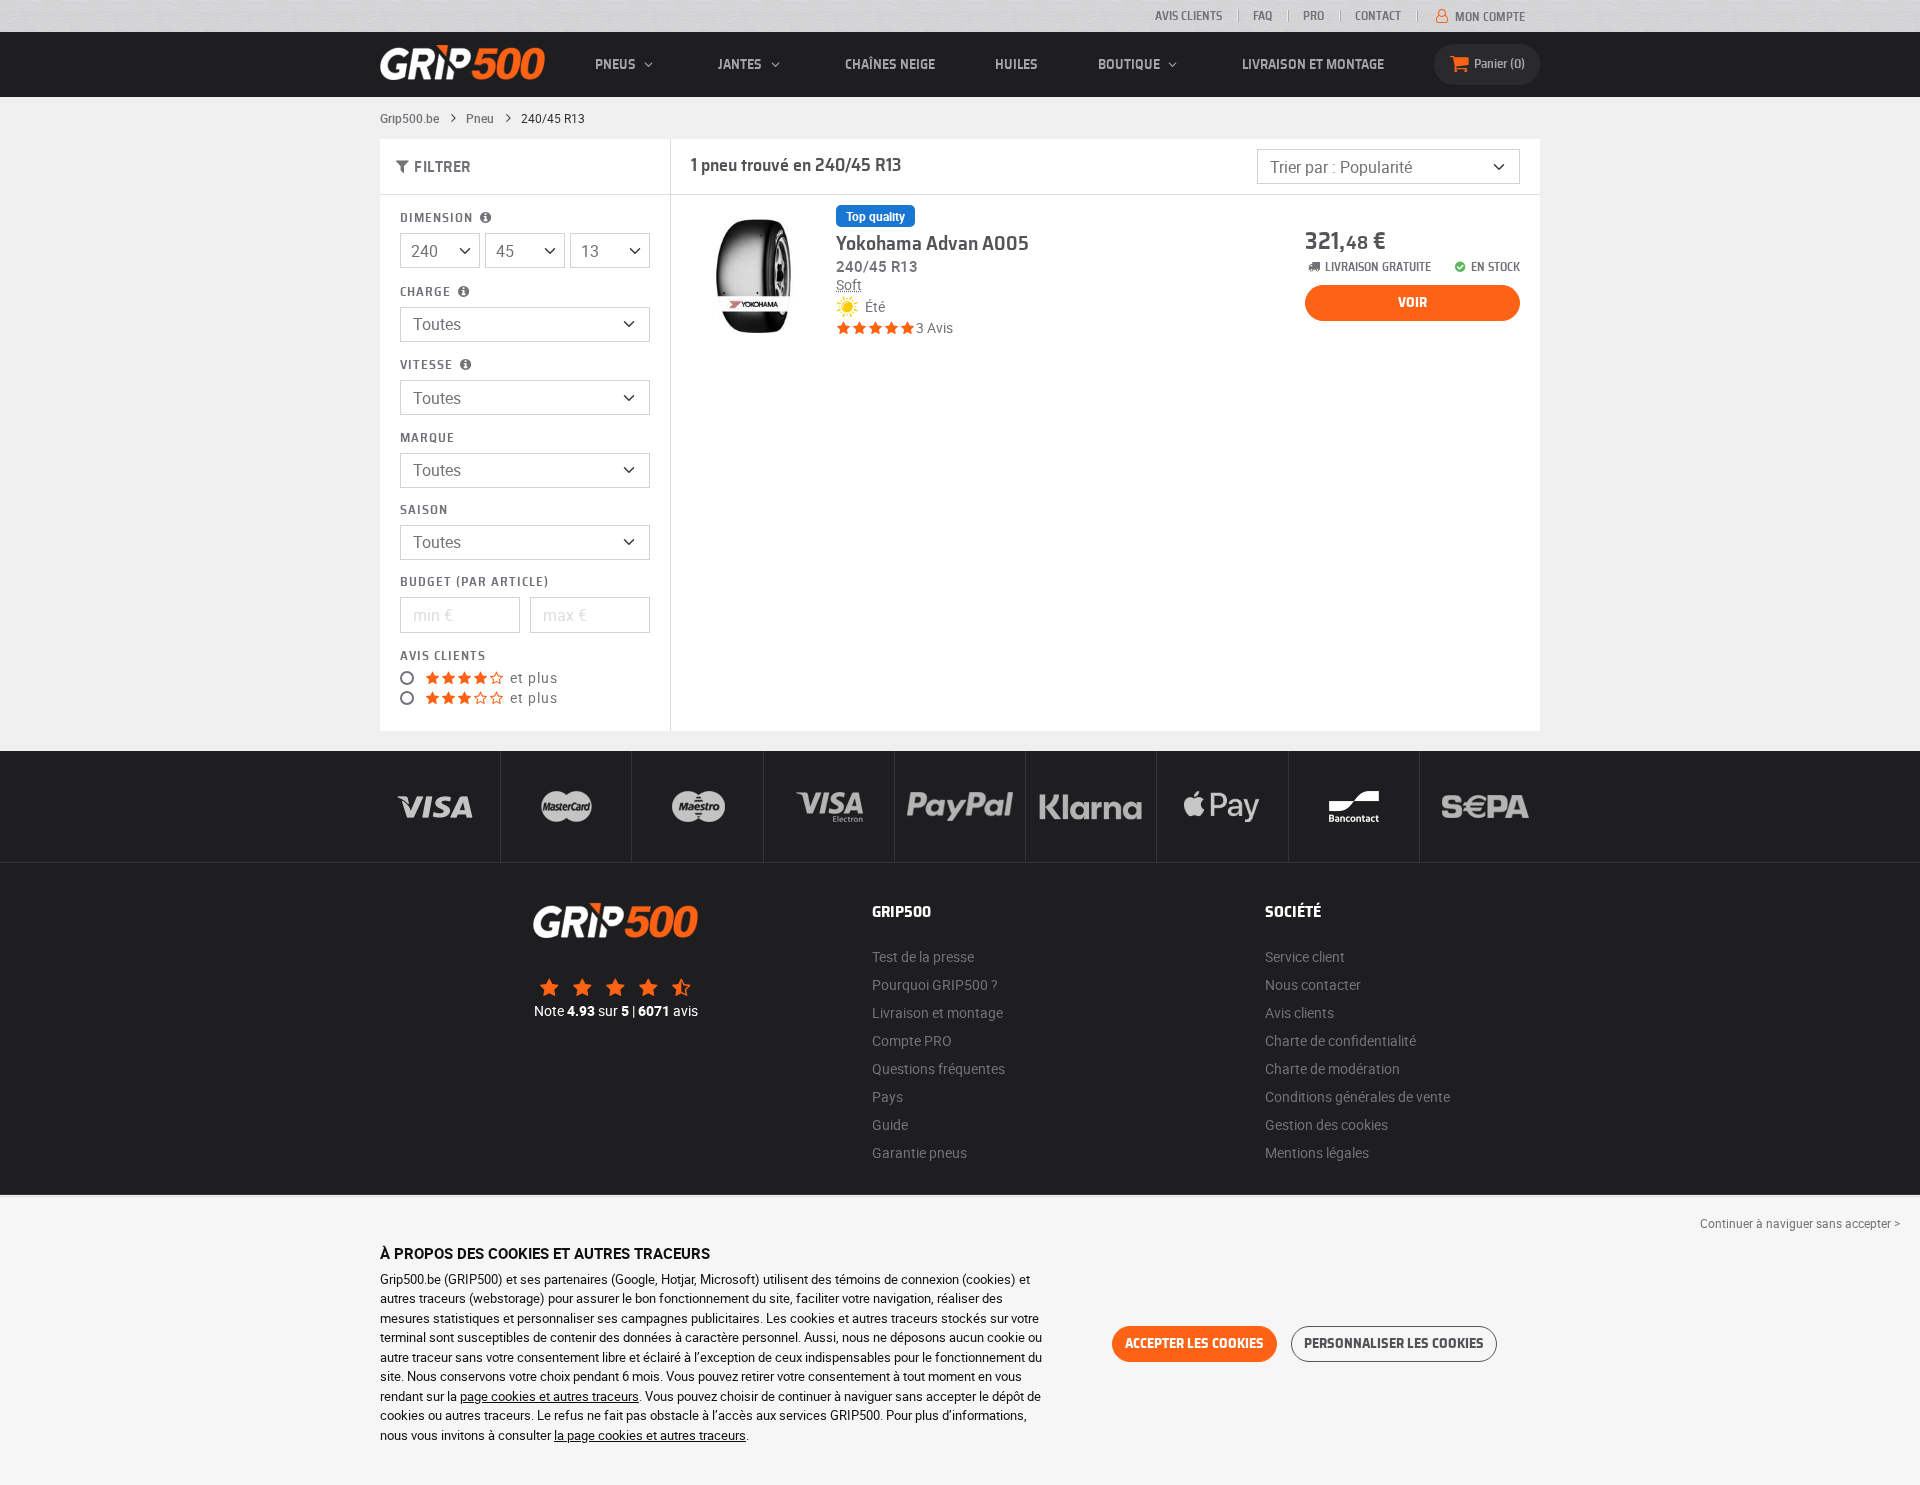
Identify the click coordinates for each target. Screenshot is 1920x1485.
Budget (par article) (474, 582)
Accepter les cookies (1194, 1344)
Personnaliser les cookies (1394, 1344)
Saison (424, 510)
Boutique (1130, 65)
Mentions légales (1317, 1152)
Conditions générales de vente (1357, 1096)
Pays (887, 1096)
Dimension (438, 218)
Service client (1305, 956)
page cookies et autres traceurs (549, 1396)
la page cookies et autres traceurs (650, 1435)
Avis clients (1188, 16)
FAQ (1262, 16)
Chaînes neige (890, 65)
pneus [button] (617, 65)
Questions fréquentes (938, 1068)
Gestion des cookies (1326, 1124)
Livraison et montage (1313, 65)
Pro (1313, 16)
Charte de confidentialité (1340, 1040)
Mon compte (1488, 17)
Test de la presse (923, 956)
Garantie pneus (919, 1152)
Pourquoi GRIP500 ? (935, 984)
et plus (532, 678)
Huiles (1016, 65)
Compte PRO (912, 1040)
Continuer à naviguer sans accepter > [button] (1800, 1223)
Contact (1378, 16)
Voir (1412, 303)
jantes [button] (741, 65)
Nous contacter (1313, 984)
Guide (890, 1124)
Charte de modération (1332, 1068)
